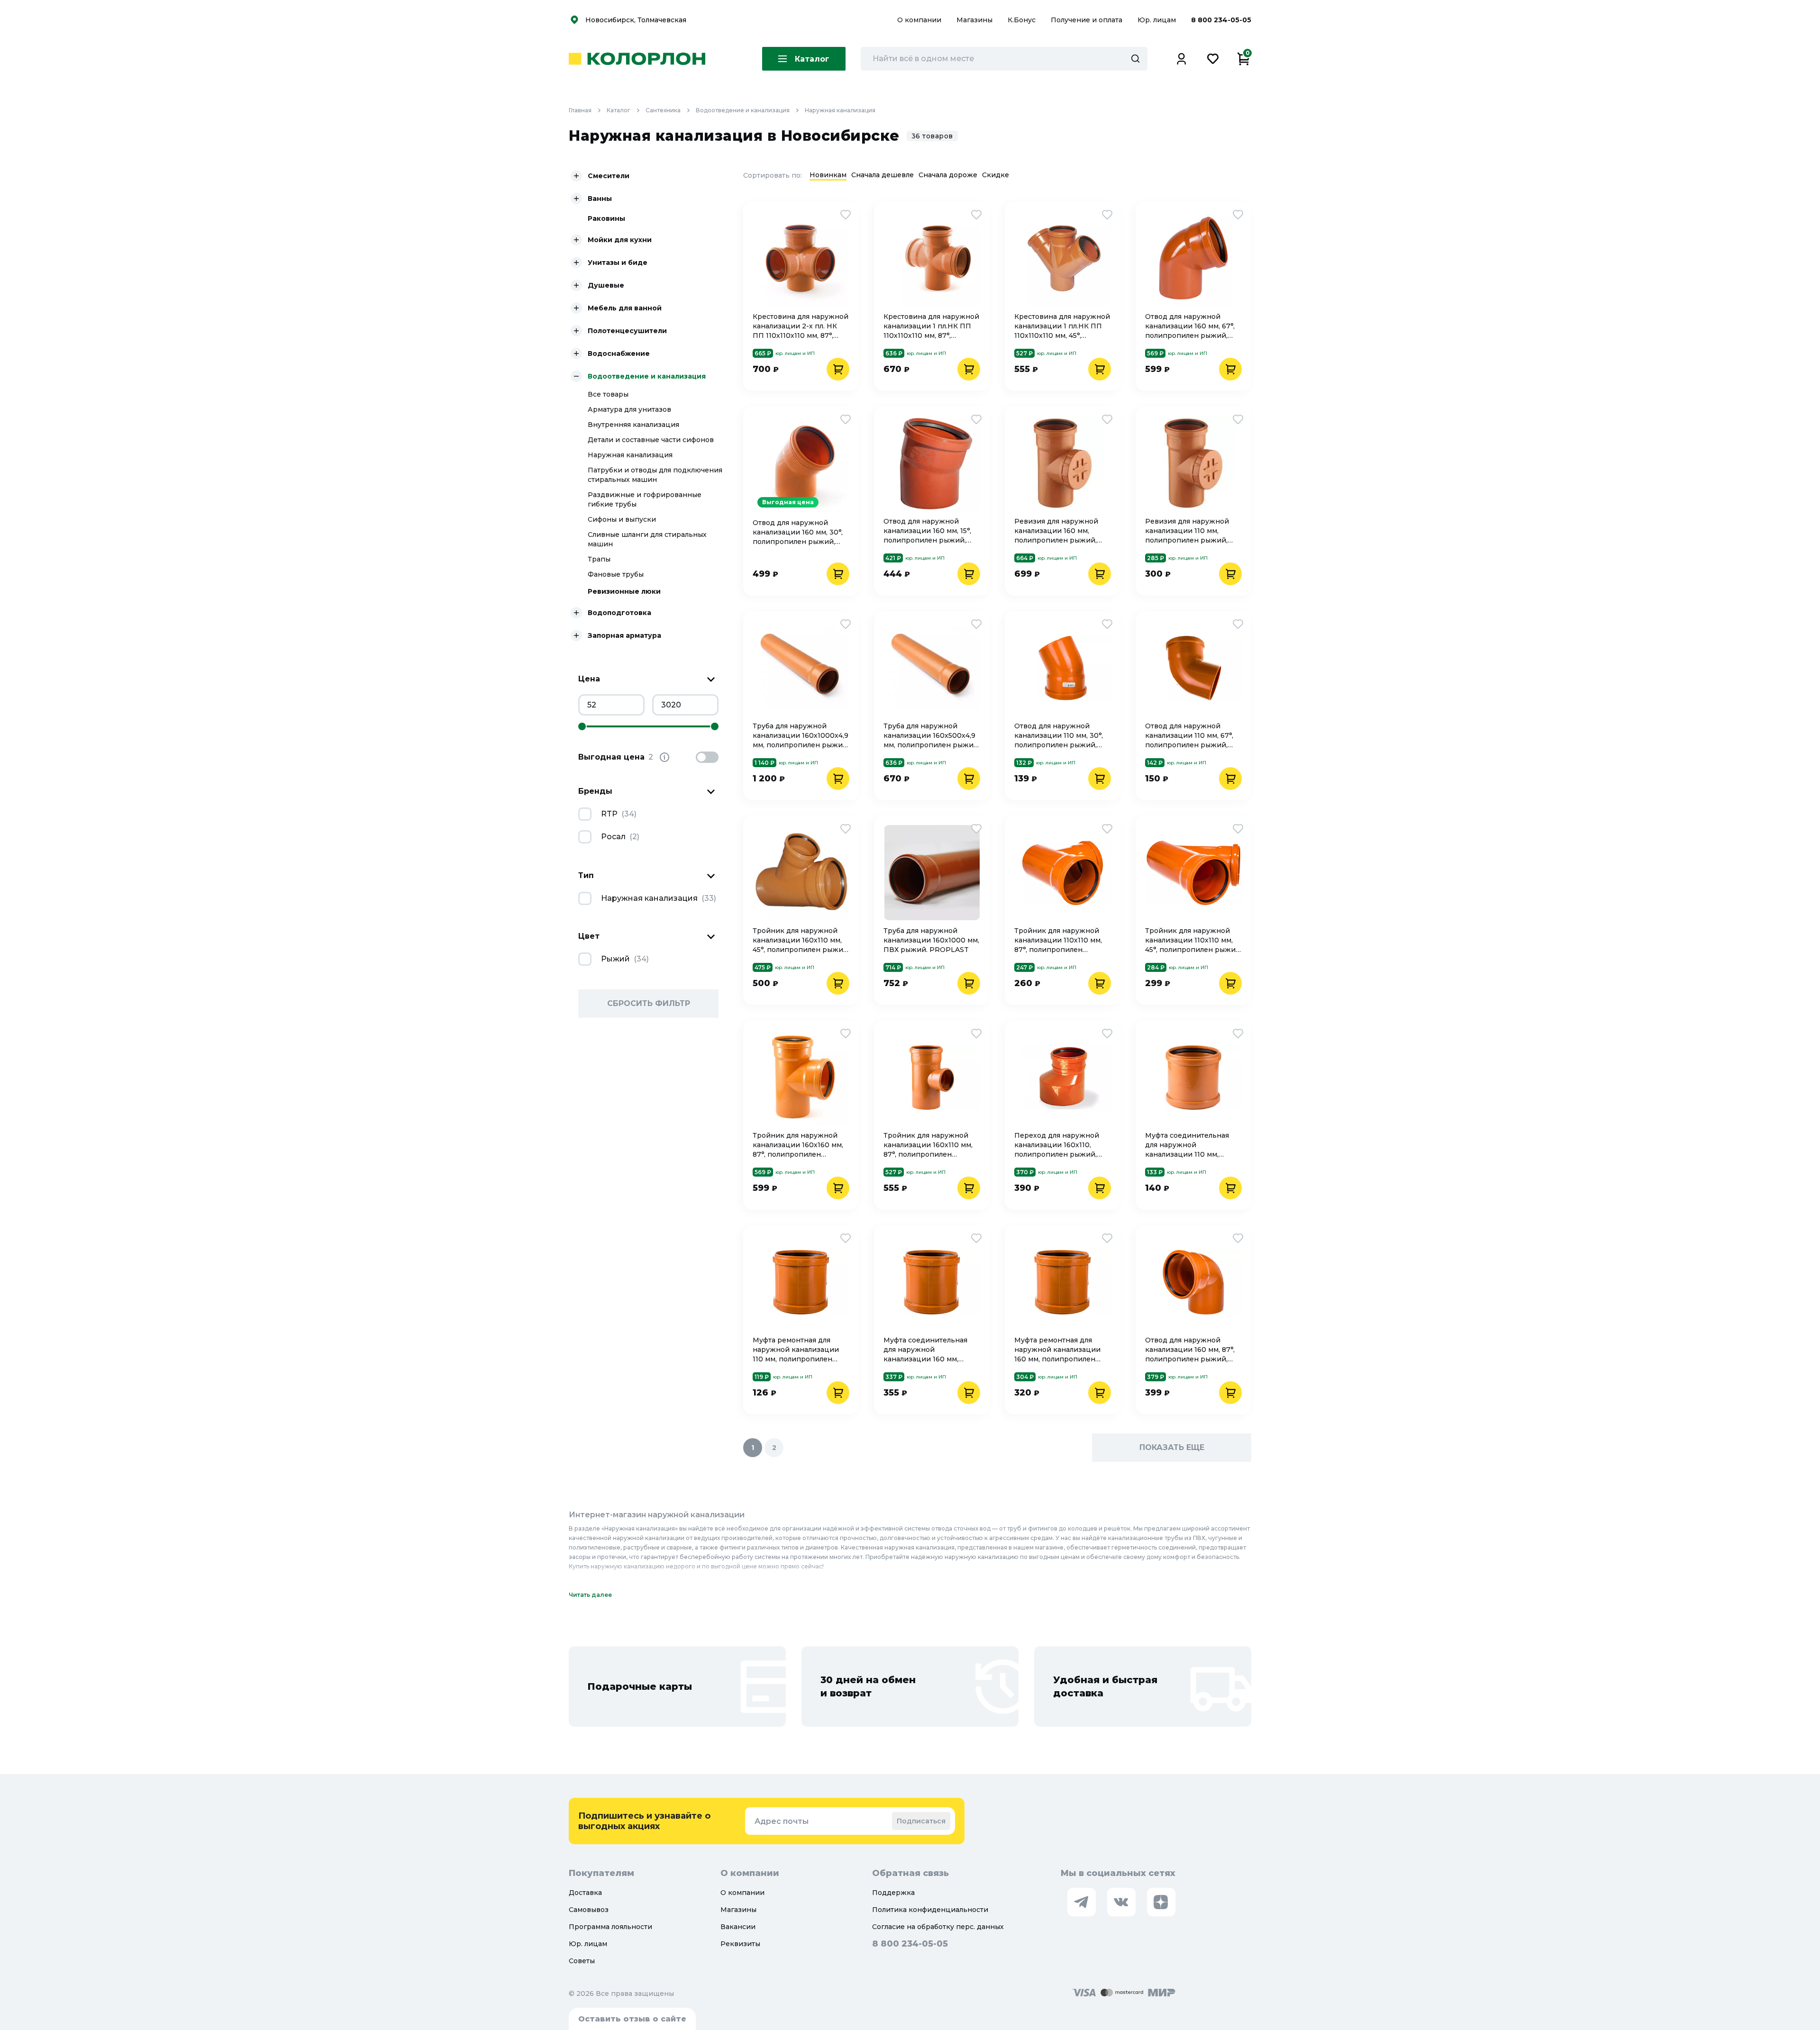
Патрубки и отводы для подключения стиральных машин (655, 475)
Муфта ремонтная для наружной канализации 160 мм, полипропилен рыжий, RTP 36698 (1057, 1350)
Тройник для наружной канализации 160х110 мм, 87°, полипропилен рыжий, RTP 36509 (928, 1145)
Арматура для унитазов (629, 409)
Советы (582, 1961)
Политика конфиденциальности (930, 1910)
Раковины (606, 218)
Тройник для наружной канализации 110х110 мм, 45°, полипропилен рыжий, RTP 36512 (1193, 940)
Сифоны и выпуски (622, 519)
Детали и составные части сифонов (651, 440)
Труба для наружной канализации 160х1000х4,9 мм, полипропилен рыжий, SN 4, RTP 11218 (801, 736)
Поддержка (893, 1893)
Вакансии (738, 1927)
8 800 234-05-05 (1221, 20)
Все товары (608, 394)
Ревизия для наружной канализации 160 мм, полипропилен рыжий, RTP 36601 (1056, 531)
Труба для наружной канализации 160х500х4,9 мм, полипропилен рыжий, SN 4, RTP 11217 (932, 736)
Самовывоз (589, 1910)
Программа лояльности (610, 1927)
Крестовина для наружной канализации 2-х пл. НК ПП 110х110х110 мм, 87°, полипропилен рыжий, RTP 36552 (801, 326)
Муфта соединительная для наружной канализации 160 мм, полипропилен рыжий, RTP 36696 (925, 1350)
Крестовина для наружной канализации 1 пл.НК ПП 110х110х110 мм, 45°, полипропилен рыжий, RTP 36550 (1062, 326)
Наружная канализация (840, 110)
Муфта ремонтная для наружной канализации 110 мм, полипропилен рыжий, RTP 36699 (796, 1350)
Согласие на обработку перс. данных (938, 1927)
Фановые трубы (616, 574)
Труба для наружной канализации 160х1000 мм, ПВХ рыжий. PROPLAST (931, 940)
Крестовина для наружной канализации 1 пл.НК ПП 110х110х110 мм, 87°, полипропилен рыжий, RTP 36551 (931, 326)
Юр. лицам (1158, 20)
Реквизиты (740, 1944)
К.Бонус (1023, 20)
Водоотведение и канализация (743, 110)
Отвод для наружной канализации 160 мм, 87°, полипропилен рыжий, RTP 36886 (1190, 1350)
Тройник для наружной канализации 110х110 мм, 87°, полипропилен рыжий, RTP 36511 (1058, 940)
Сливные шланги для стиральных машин (647, 539)
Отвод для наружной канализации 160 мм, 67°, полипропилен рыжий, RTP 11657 (1190, 326)
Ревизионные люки (624, 591)
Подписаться (921, 1821)
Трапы (599, 559)
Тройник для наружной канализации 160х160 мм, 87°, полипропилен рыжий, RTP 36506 (798, 1145)
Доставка (585, 1893)
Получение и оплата (1087, 20)
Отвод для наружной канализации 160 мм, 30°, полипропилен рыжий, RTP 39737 (798, 532)
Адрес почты (782, 1821)
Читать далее (590, 1595)
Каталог (619, 110)
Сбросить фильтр (649, 1003)
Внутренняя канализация (633, 425)
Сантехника (663, 110)
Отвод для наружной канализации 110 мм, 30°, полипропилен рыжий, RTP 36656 (1059, 736)
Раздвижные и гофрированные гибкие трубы (645, 499)
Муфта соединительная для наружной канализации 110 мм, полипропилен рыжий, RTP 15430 (1187, 1145)
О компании (920, 20)
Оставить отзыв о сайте (632, 2019)
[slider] (582, 726)
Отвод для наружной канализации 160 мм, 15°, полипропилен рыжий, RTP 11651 (927, 531)
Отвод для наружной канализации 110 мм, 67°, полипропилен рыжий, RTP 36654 (1189, 736)
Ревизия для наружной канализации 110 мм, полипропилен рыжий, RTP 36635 (1187, 531)
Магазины (975, 20)
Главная (580, 110)
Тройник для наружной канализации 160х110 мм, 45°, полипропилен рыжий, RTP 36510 (801, 940)
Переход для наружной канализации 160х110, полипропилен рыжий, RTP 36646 (1057, 1145)
